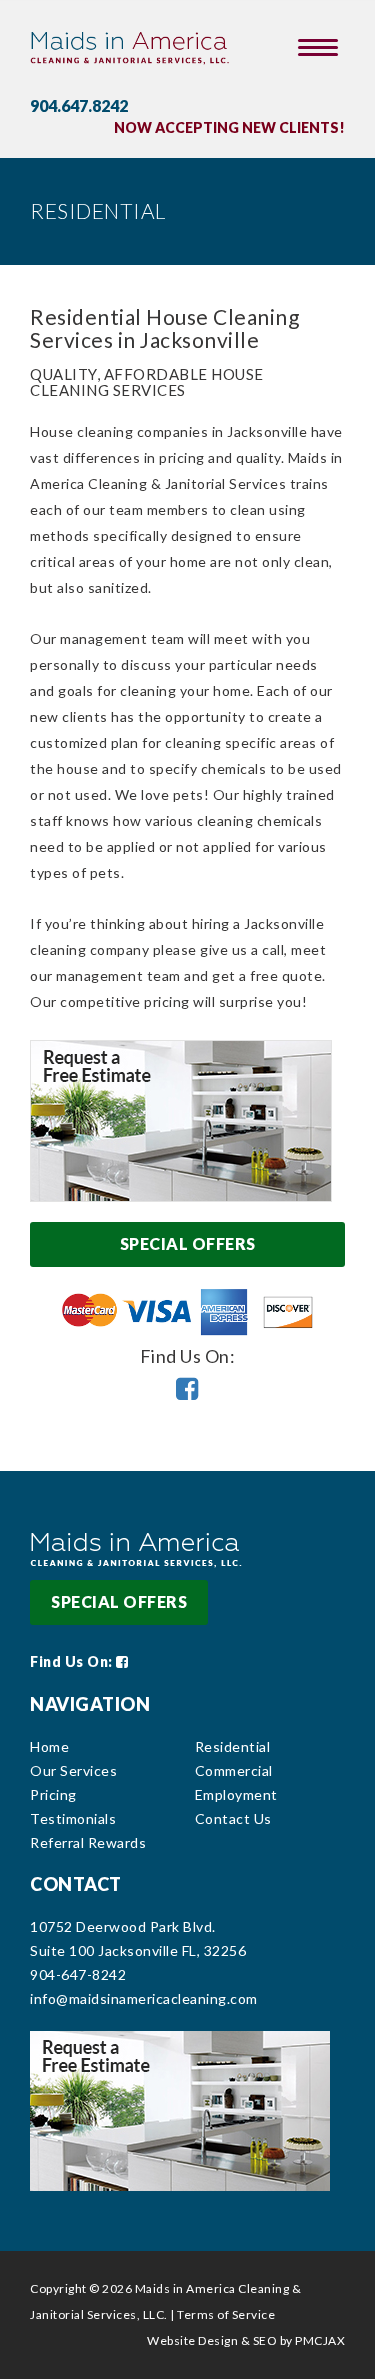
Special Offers (188, 1243)
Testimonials (73, 1818)
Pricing (53, 1794)
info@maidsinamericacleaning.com (144, 1998)
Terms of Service (226, 2314)
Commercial (234, 1770)
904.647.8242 (79, 105)
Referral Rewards (88, 1842)
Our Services (73, 1770)
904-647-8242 (78, 1974)
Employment (236, 1794)
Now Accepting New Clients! (229, 127)
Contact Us (233, 1818)
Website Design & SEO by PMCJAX (246, 2340)
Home (49, 1746)
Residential (233, 1746)
